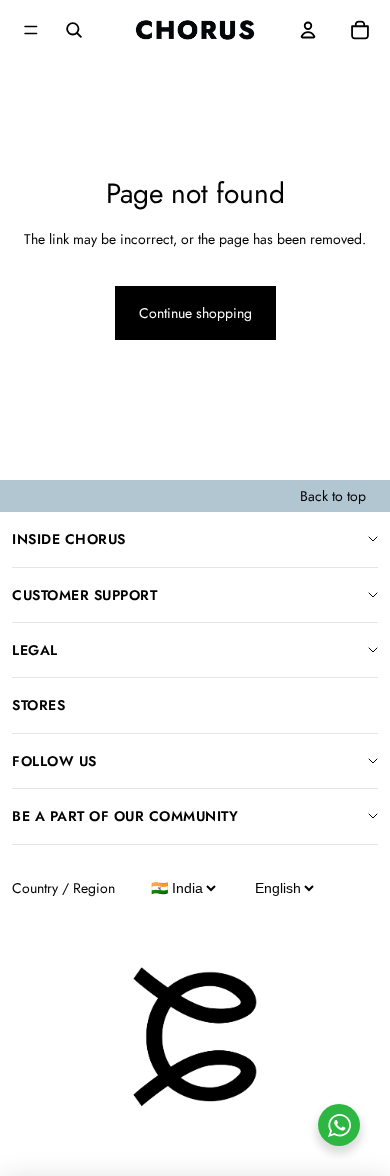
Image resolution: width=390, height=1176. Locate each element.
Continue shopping (195, 313)
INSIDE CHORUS (69, 539)
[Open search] (74, 30)
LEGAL (35, 650)
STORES (38, 705)
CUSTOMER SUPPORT (84, 595)
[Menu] (31, 30)
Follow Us (54, 761)
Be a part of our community (125, 816)
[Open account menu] (308, 30)
